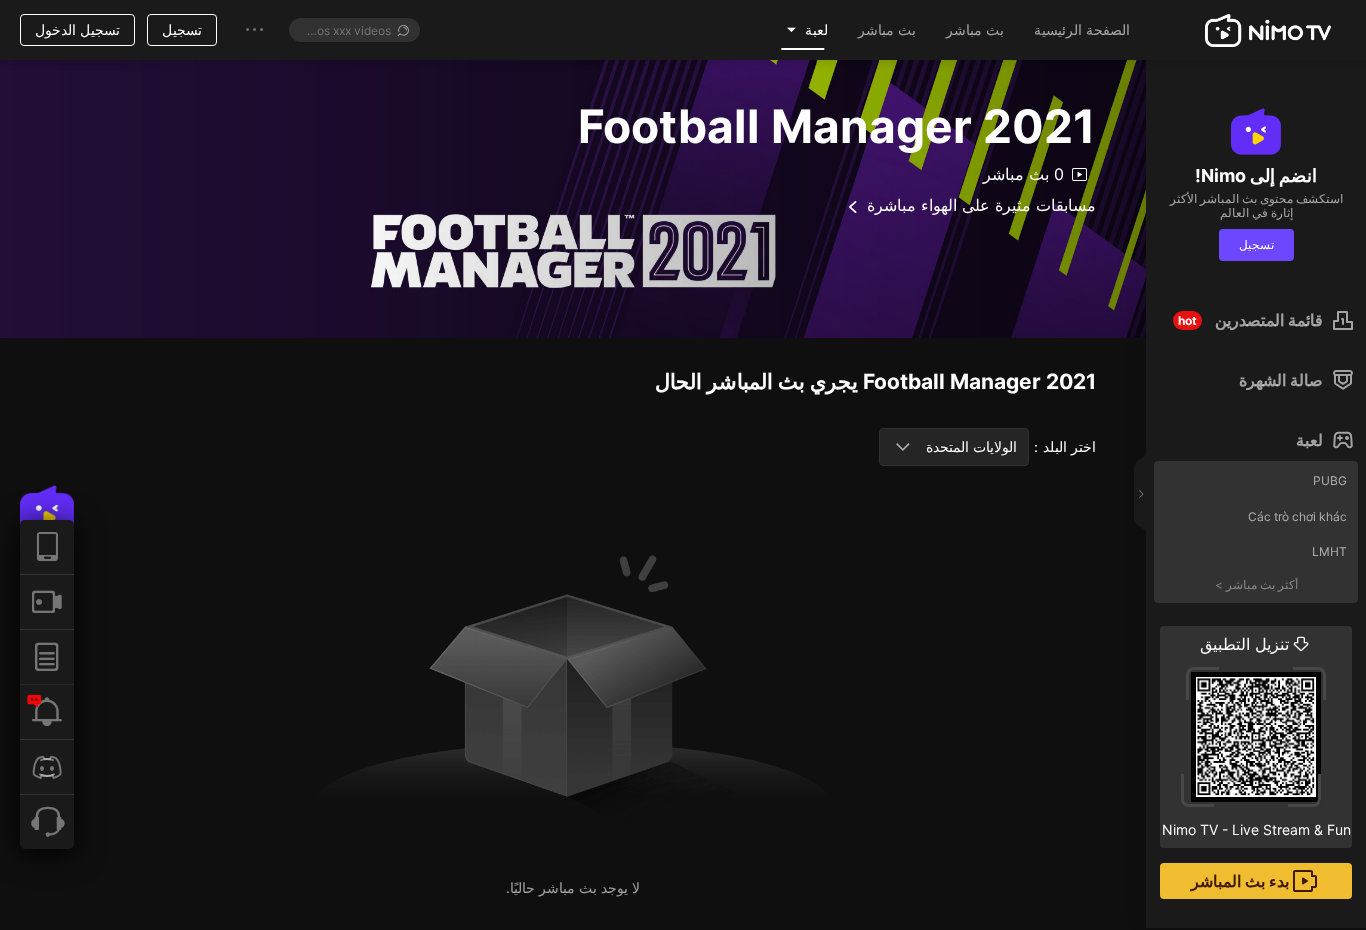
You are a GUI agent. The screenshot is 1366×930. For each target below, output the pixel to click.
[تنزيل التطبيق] (47, 547)
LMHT (1329, 551)
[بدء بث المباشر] (47, 601)
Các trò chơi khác (1297, 516)
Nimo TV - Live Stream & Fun (1256, 736)
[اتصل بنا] (47, 821)
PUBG (1330, 480)
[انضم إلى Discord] (47, 766)
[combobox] (954, 447)
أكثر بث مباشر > (1256, 584)
